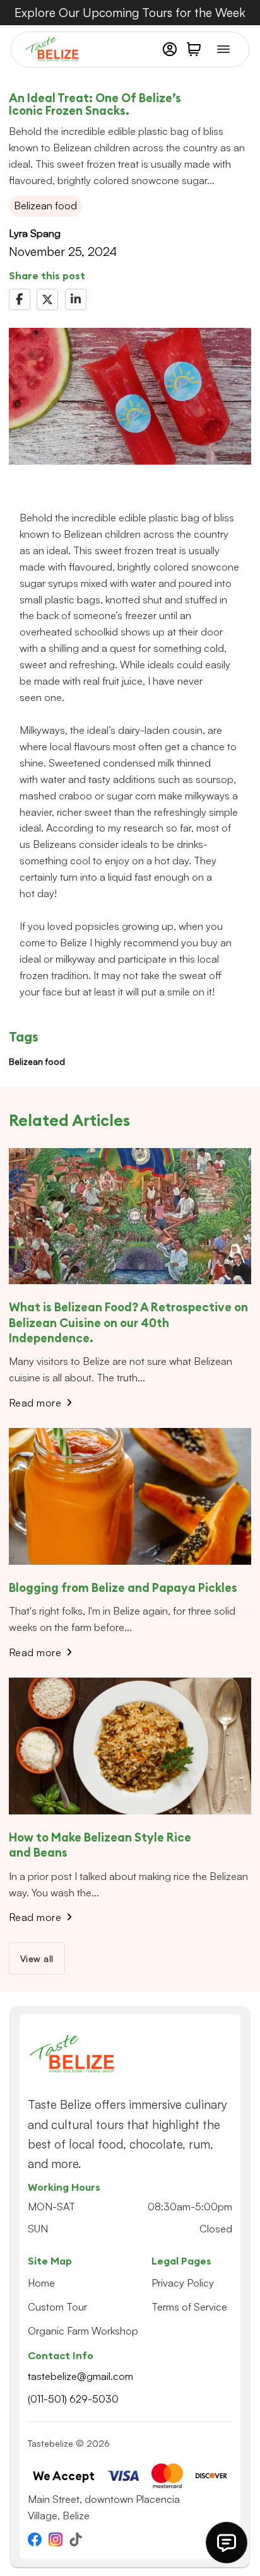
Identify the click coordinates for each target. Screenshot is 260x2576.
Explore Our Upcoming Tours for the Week (130, 13)
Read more (35, 1403)
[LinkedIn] (76, 299)
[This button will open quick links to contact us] (227, 2543)
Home (41, 2283)
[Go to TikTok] (76, 2541)
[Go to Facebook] (35, 2541)
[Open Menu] (223, 49)
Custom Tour (57, 2307)
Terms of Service (189, 2307)
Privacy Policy (183, 2283)
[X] (47, 299)
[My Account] (170, 49)
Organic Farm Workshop (83, 2331)
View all (37, 1958)
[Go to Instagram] (56, 2541)
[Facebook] (20, 299)
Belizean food (37, 1061)
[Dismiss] (254, 6)
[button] (194, 49)
